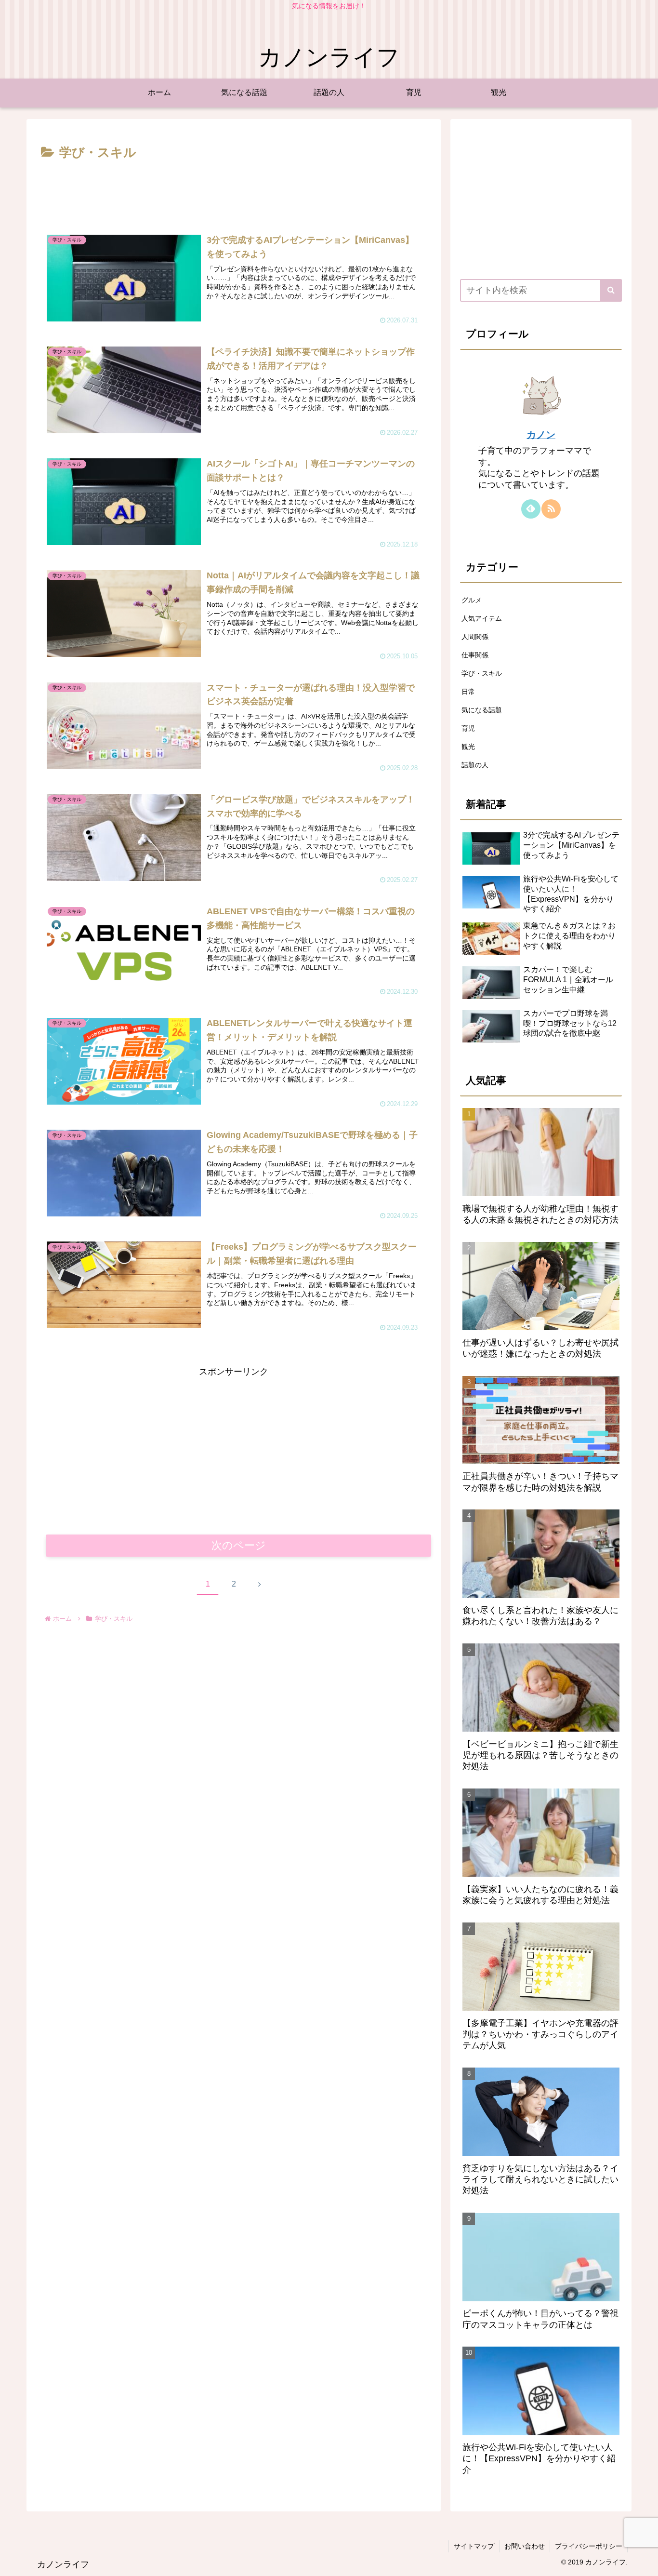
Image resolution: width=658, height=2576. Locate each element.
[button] (611, 290)
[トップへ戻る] (644, 2562)
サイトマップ (474, 2546)
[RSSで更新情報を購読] (551, 509)
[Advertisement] (234, 190)
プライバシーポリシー (589, 2546)
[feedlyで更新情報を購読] (531, 509)
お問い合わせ (525, 2546)
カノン (541, 435)
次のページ (239, 1545)
